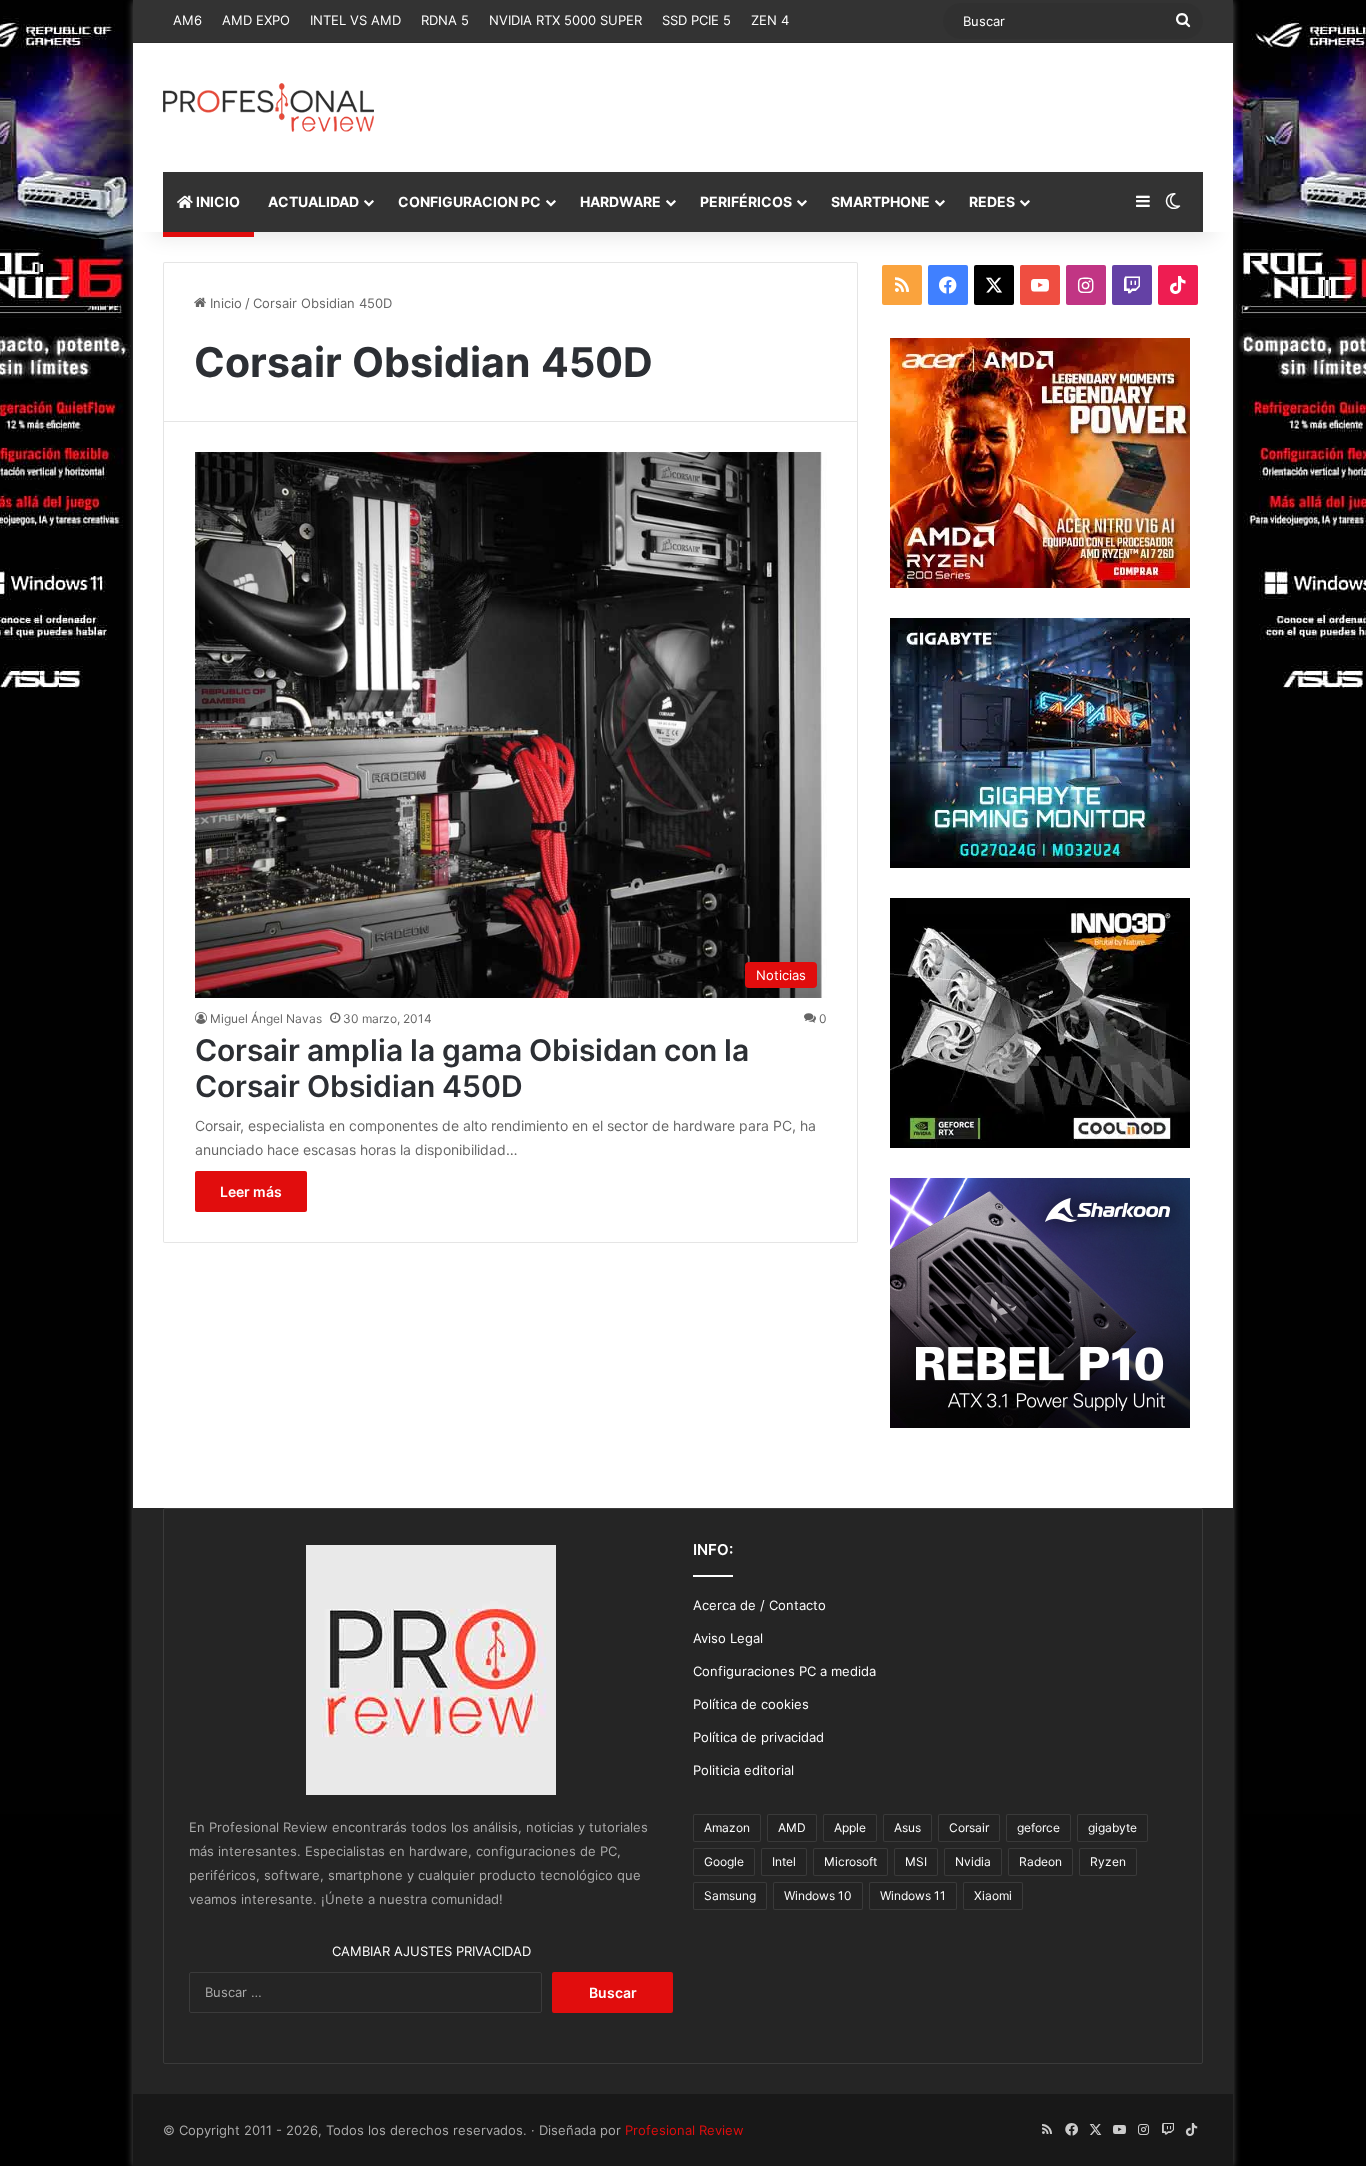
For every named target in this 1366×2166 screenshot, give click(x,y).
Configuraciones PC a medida (784, 1671)
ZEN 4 (770, 20)
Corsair (969, 1827)
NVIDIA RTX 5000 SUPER (565, 20)
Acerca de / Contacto (759, 1605)
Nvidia (973, 1861)
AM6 (187, 20)
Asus (907, 1827)
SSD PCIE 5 (696, 20)
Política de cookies (751, 1704)
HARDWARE (620, 201)
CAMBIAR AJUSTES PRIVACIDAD (431, 1951)
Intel (784, 1861)
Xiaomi (993, 1895)
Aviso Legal (728, 1638)
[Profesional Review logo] (268, 107)
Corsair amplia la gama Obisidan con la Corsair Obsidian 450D (472, 1068)
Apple (850, 1827)
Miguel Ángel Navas (266, 1018)
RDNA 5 (445, 20)
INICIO (216, 201)
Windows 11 (913, 1895)
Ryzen (1108, 1861)
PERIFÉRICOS (746, 201)
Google (724, 1861)
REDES (992, 201)
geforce (1038, 1827)
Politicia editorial (743, 1770)
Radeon (1040, 1861)
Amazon (727, 1827)
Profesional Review (684, 2130)
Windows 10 (818, 1895)
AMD (792, 1827)
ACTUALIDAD (313, 201)
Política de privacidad (758, 1737)
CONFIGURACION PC (469, 201)
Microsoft (850, 1861)
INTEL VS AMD (355, 20)
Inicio (224, 303)
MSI (916, 1861)
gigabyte (1112, 1827)
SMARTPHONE (880, 201)
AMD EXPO (256, 20)
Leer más (251, 1191)
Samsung (730, 1895)
